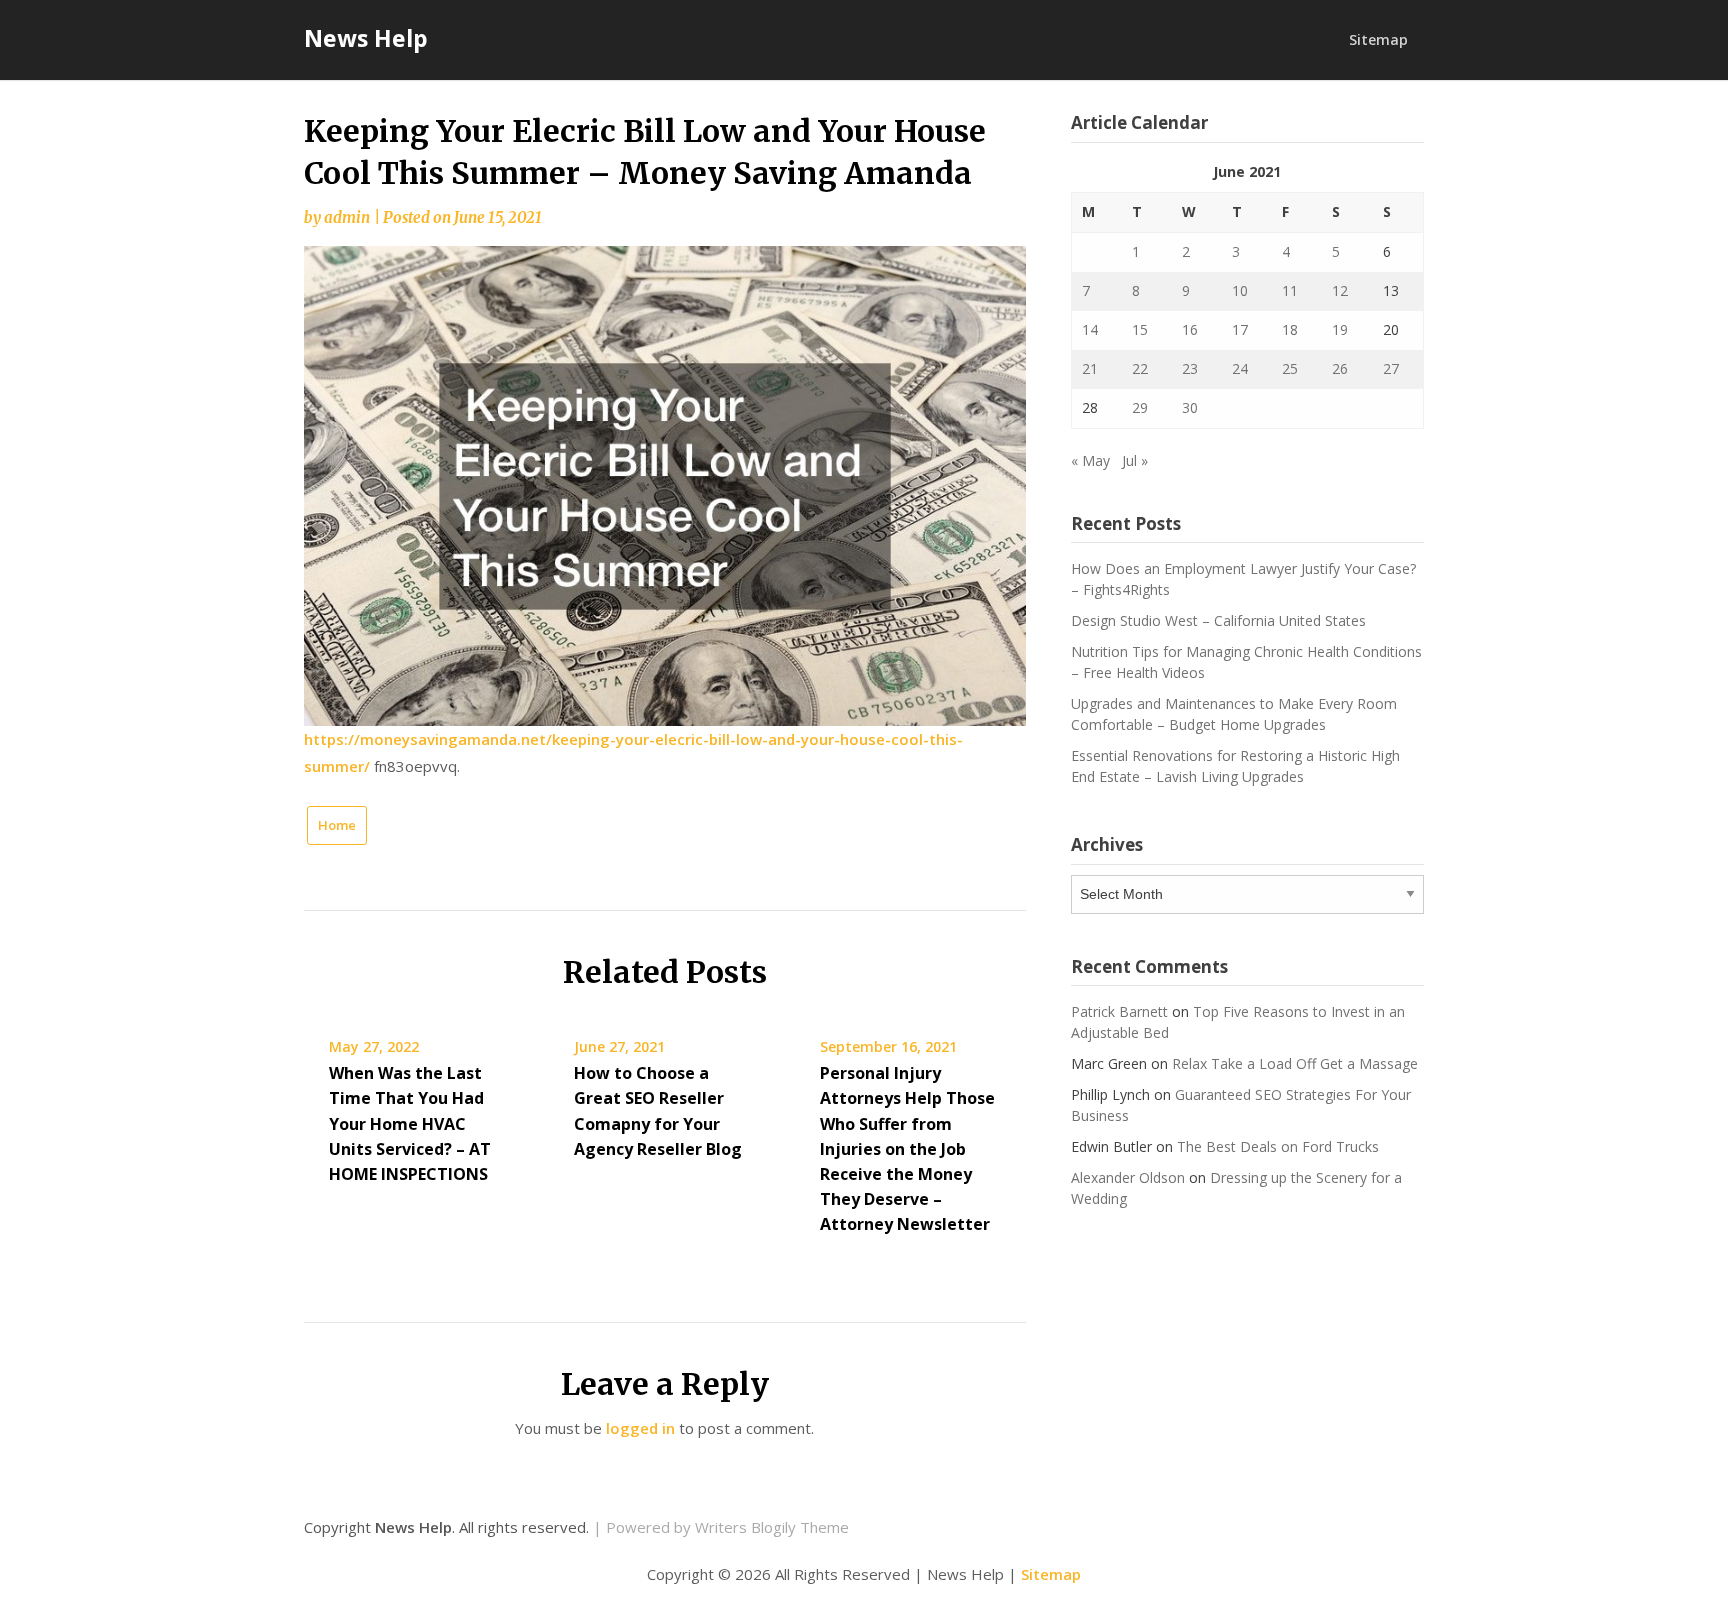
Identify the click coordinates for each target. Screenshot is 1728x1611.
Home (337, 825)
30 (1190, 407)
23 (1190, 368)
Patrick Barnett (1119, 1011)
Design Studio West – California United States (1218, 620)
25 (1290, 368)
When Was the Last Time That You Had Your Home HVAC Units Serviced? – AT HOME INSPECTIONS (410, 1123)
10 (1240, 290)
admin (347, 217)
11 (1290, 290)
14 (1090, 329)
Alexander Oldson (1128, 1177)
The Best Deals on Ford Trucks (1278, 1146)
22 (1140, 368)
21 (1090, 368)
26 (1340, 368)
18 (1290, 329)
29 (1140, 407)
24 (1240, 368)
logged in (640, 1428)
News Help (366, 38)
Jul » (1135, 460)
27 (1391, 368)
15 (1140, 329)
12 (1340, 290)
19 (1340, 329)
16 (1190, 329)
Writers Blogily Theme (772, 1527)
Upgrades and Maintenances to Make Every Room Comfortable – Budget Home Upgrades (1234, 714)
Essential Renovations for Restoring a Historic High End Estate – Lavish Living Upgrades (1235, 766)
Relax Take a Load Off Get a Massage (1295, 1063)
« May (1090, 460)
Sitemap (1378, 39)
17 (1240, 329)
